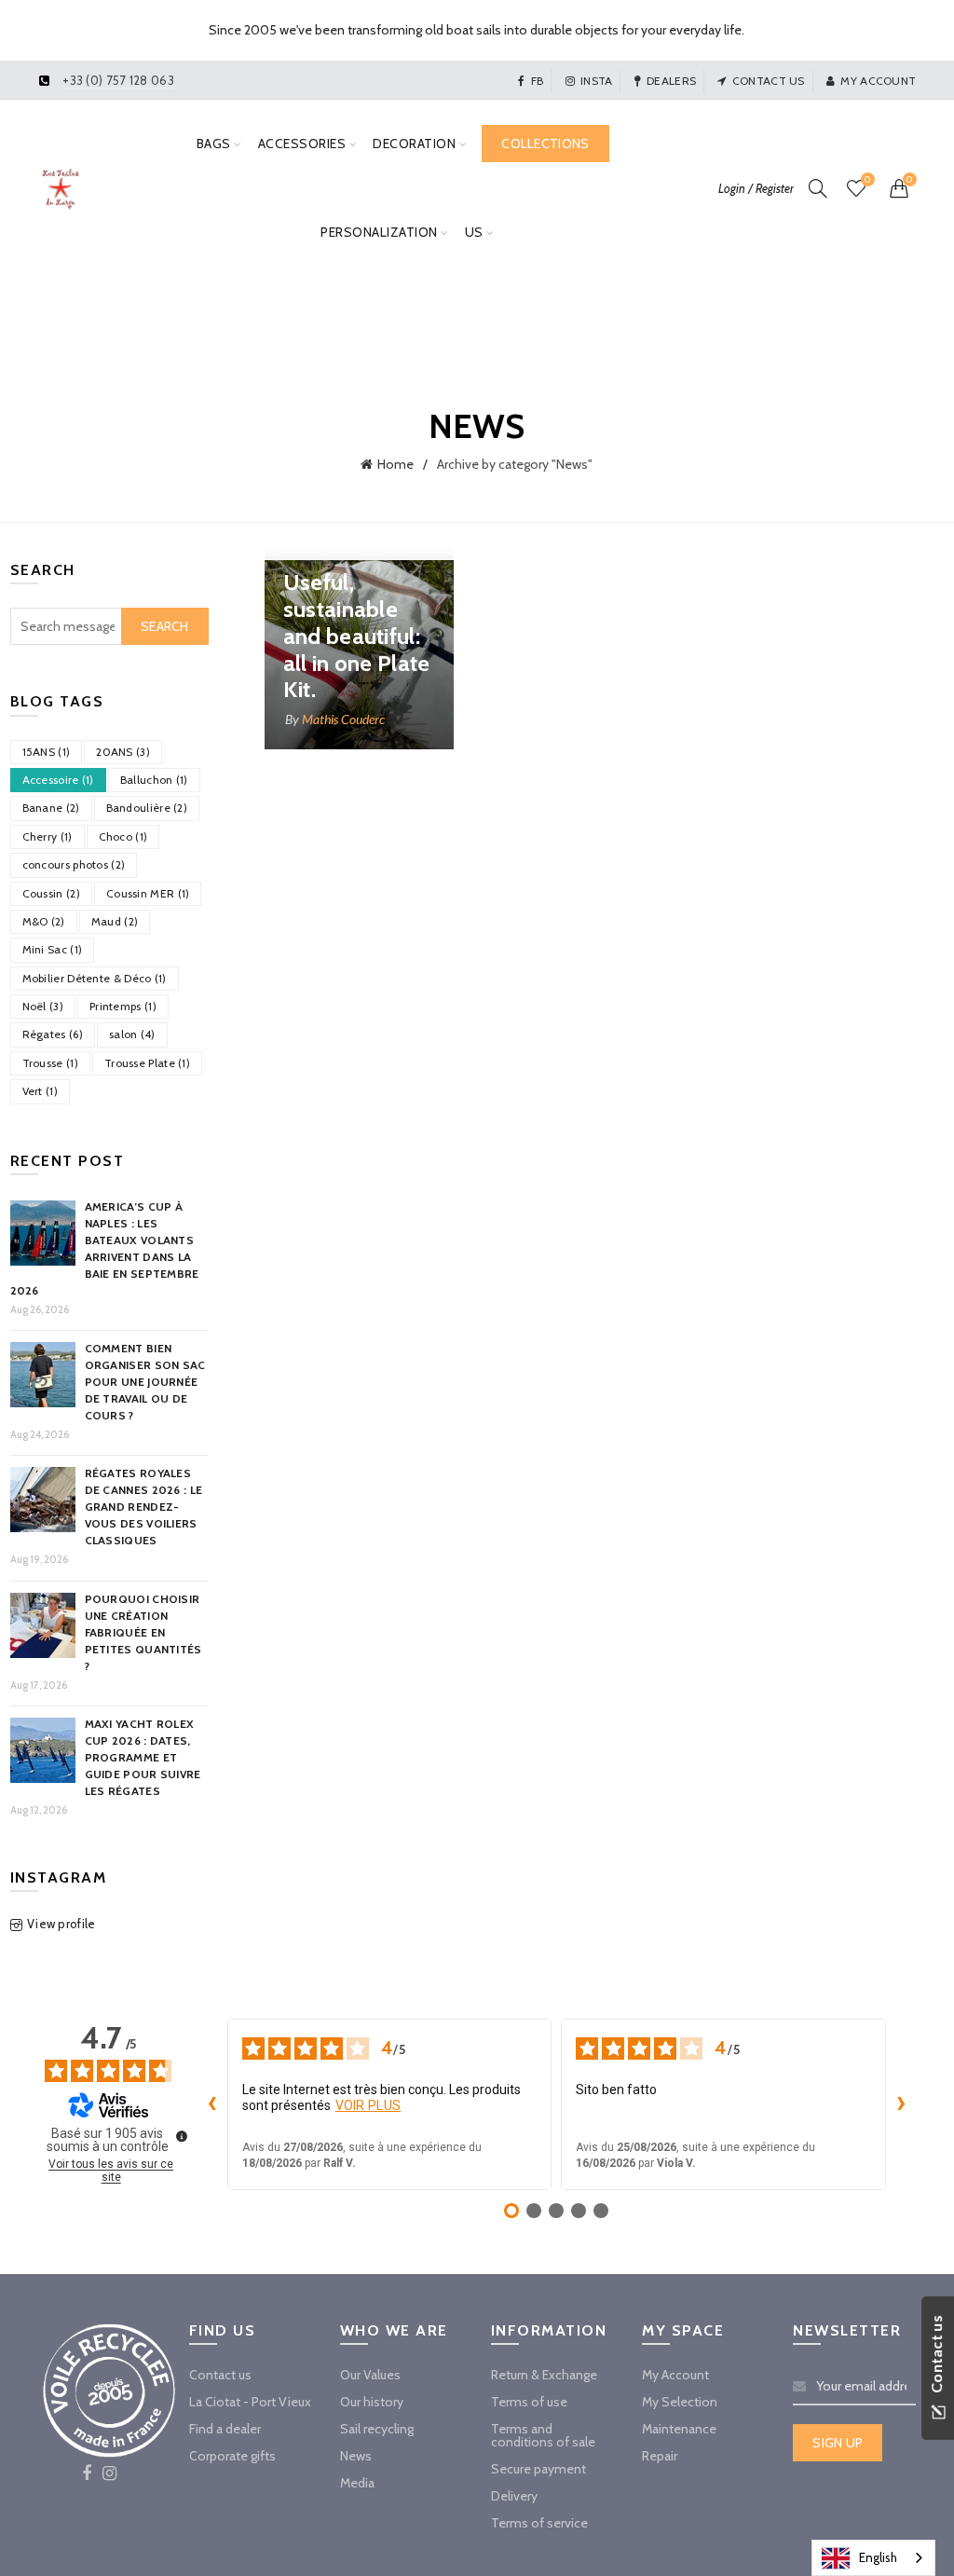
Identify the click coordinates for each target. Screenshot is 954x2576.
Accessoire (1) (58, 780)
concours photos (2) (74, 864)
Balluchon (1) (154, 780)
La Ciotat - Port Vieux (250, 2402)
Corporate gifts (232, 2456)
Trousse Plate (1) (147, 1063)
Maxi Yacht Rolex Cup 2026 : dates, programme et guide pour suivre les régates (143, 1757)
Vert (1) (40, 1091)
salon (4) (132, 1034)
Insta (597, 81)
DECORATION (414, 144)
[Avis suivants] (901, 2104)
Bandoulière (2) (147, 808)
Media (357, 2483)
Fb (537, 81)
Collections (545, 144)
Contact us (768, 81)
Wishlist (867, 180)
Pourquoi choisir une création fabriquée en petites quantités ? (143, 1632)
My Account (675, 2375)
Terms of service (539, 2523)
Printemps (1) (123, 1006)
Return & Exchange (544, 2375)
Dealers (671, 81)
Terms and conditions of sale (543, 2435)
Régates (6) (53, 1034)
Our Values (370, 2375)
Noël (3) (43, 1006)
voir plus (368, 2105)
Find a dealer (225, 2429)
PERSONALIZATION (379, 232)
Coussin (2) (51, 893)
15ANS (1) (47, 752)
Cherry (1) (48, 836)
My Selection (680, 2402)
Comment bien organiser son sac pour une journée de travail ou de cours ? (145, 1382)
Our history (372, 2402)
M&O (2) (44, 921)
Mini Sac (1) (53, 949)
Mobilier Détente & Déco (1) (95, 978)
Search (165, 626)
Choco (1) (123, 836)
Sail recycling (377, 2429)
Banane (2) (51, 808)
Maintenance (679, 2429)
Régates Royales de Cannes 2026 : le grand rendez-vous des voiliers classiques (144, 1507)
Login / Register (756, 188)
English (878, 2557)
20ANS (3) (123, 752)
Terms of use (529, 2402)
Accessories (302, 144)
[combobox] (873, 2558)
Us (474, 232)
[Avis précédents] (212, 2104)
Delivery (514, 2496)
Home (395, 464)
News (356, 2456)
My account (878, 81)
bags (214, 144)
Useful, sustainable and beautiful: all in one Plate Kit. (357, 636)
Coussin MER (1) (148, 893)
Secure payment (538, 2469)
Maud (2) (115, 921)
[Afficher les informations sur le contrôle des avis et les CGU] (182, 2136)
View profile (61, 1924)
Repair (660, 2456)
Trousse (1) (50, 1063)
